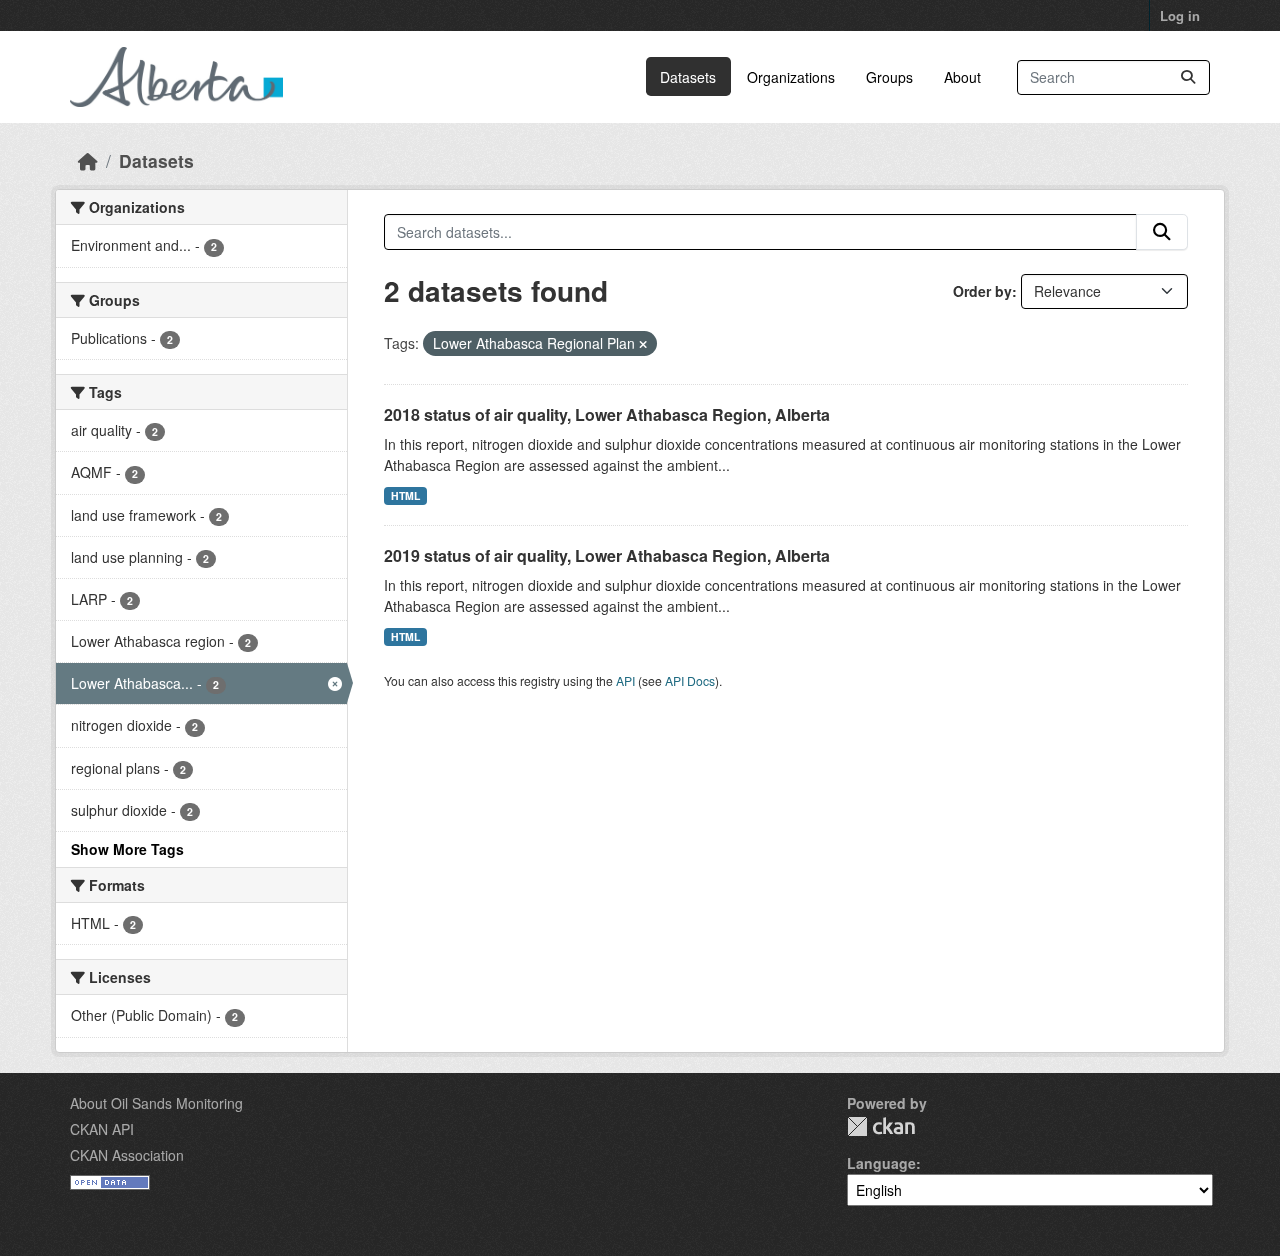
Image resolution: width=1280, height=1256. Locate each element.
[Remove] (643, 344)
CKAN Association (127, 1155)
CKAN (881, 1126)
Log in (1180, 15)
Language (881, 1163)
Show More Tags (127, 849)
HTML (405, 495)
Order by (982, 291)
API (625, 680)
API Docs (690, 680)
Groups (889, 77)
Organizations (791, 77)
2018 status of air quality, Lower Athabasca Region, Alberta (607, 414)
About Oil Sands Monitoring (156, 1103)
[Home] (88, 160)
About (962, 77)
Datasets (688, 77)
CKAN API (102, 1129)
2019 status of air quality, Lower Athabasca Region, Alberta (607, 555)
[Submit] (1188, 77)
